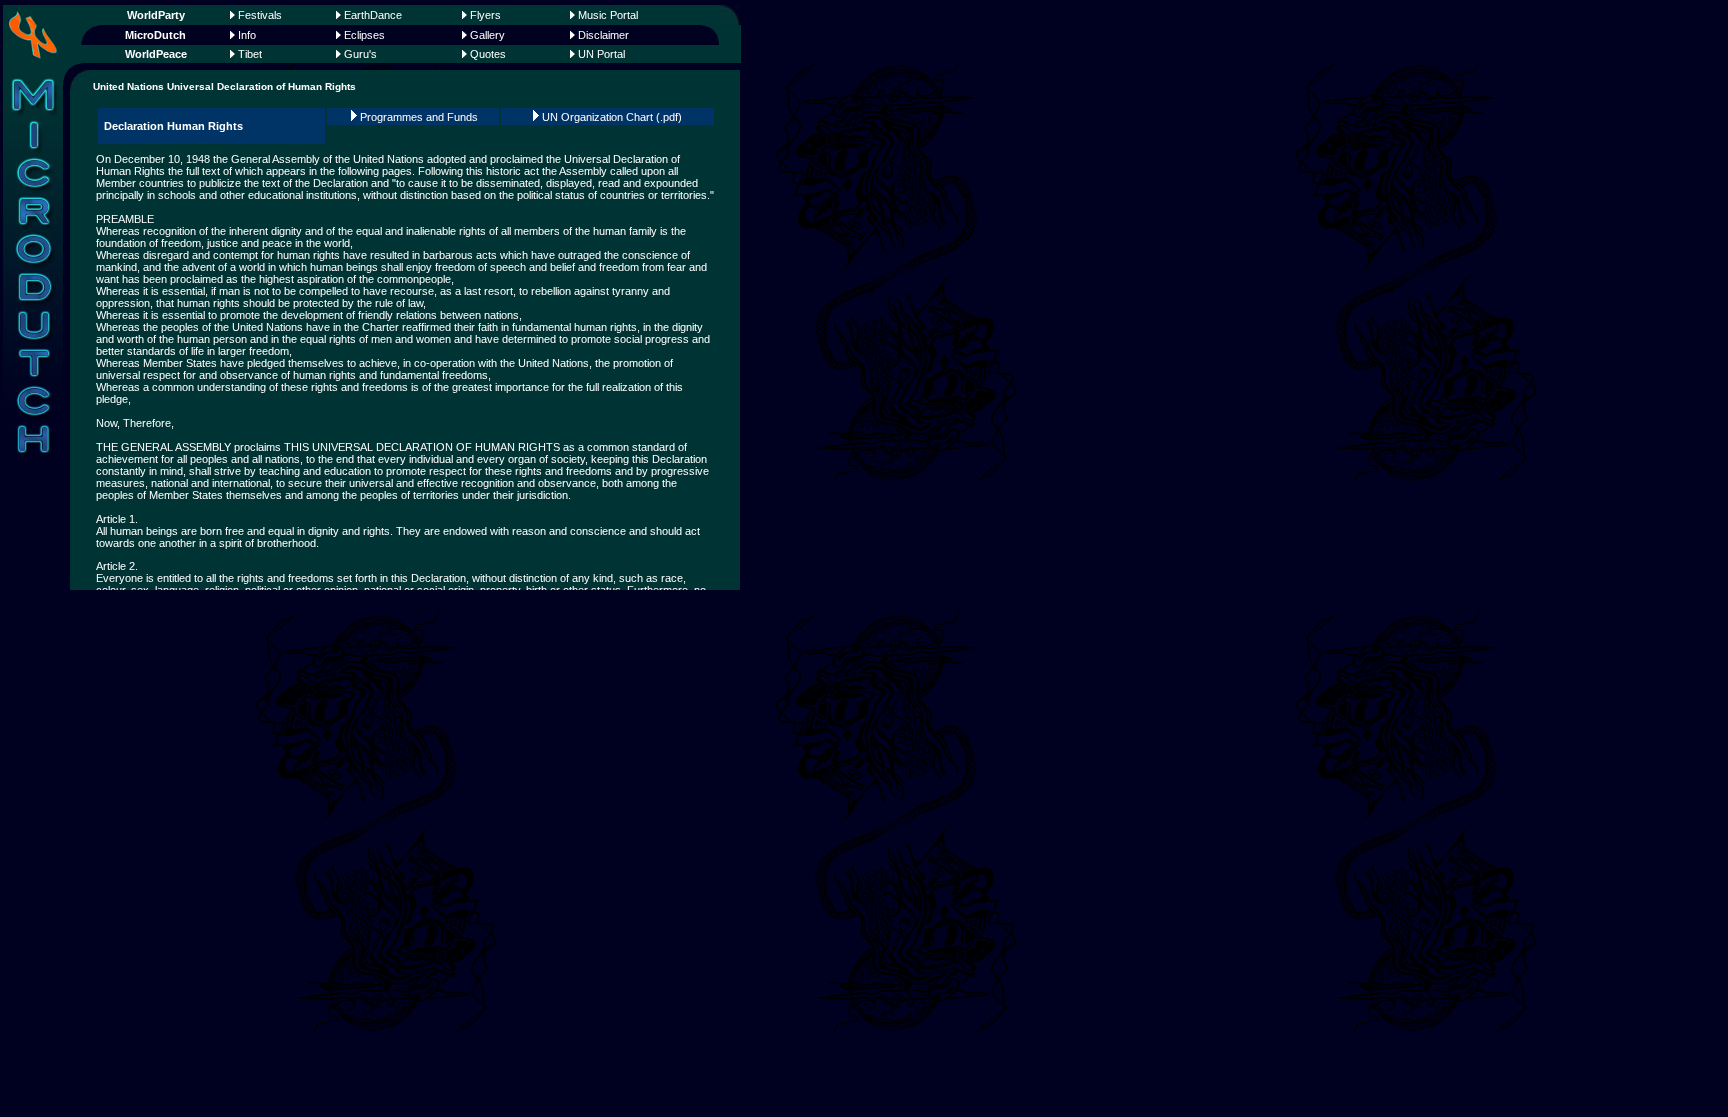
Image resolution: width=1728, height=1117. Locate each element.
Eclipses (364, 35)
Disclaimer (603, 35)
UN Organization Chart (597, 117)
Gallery (487, 35)
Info (247, 35)
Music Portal (608, 15)
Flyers (485, 15)
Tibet (250, 54)
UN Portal (601, 54)
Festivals (260, 15)
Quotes (488, 54)
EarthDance (373, 15)
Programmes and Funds (419, 117)
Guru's (360, 54)
